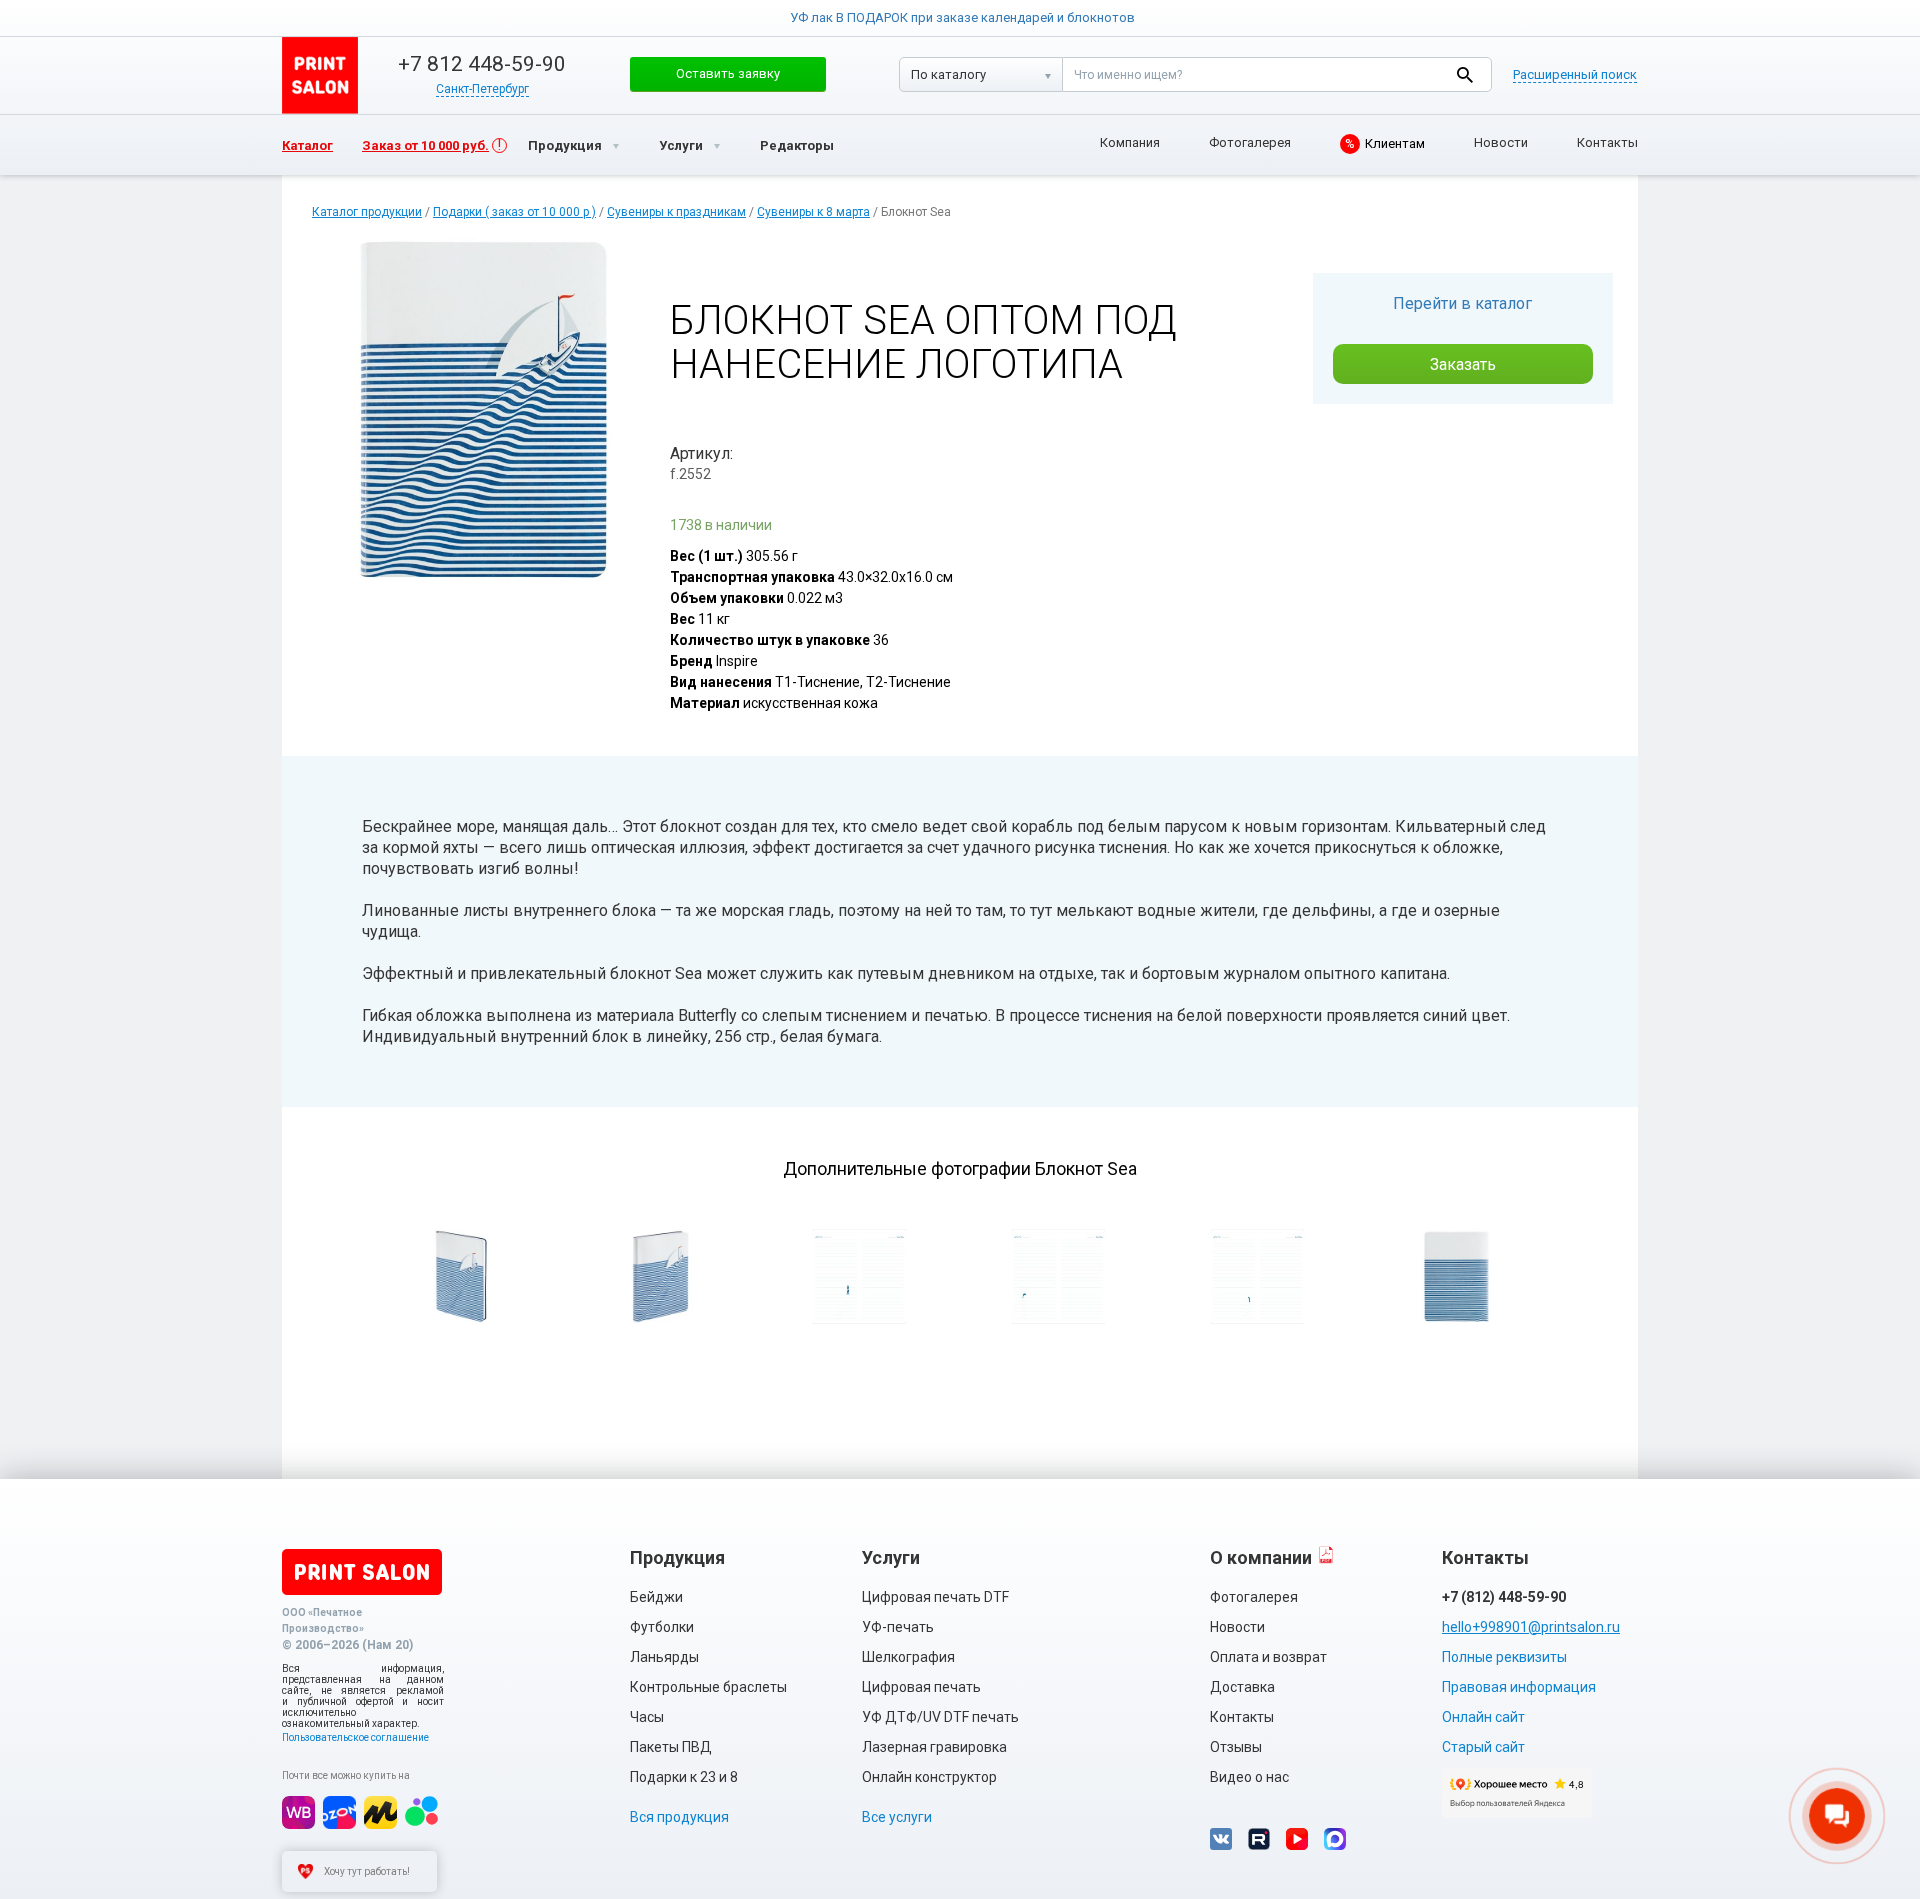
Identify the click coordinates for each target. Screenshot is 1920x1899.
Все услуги (897, 1817)
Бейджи (656, 1597)
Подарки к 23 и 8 (684, 1777)
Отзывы (1236, 1747)
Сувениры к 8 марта (813, 212)
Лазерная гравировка (934, 1747)
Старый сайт (1483, 1747)
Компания (1130, 142)
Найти (1464, 74)
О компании (1261, 1557)
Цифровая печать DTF (935, 1597)
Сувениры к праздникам (676, 212)
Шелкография (908, 1657)
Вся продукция (679, 1817)
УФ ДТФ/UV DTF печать (940, 1717)
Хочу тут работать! (367, 1871)
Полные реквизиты (1504, 1657)
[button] (728, 74)
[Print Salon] (362, 1572)
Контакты (1607, 142)
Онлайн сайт (1483, 1717)
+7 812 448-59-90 (482, 64)
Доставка (1242, 1687)
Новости (1501, 142)
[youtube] (1297, 1839)
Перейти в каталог (1462, 303)
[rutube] (1259, 1839)
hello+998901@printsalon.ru (1531, 1627)
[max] (1335, 1839)
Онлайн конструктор (929, 1777)
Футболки (662, 1627)
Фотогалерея (1250, 142)
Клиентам (1385, 143)
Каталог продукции (367, 212)
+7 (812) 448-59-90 (1504, 1597)
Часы (647, 1717)
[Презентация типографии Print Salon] (1326, 1554)
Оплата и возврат (1268, 1657)
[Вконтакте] (1221, 1839)
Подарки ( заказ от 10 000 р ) (514, 212)
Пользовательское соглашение (355, 1737)
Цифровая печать (921, 1687)
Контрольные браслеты (708, 1687)
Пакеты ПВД (671, 1747)
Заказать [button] (1463, 364)
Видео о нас (1249, 1777)
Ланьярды (664, 1657)
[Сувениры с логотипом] (320, 75)
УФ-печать (898, 1627)
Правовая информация (1519, 1687)
